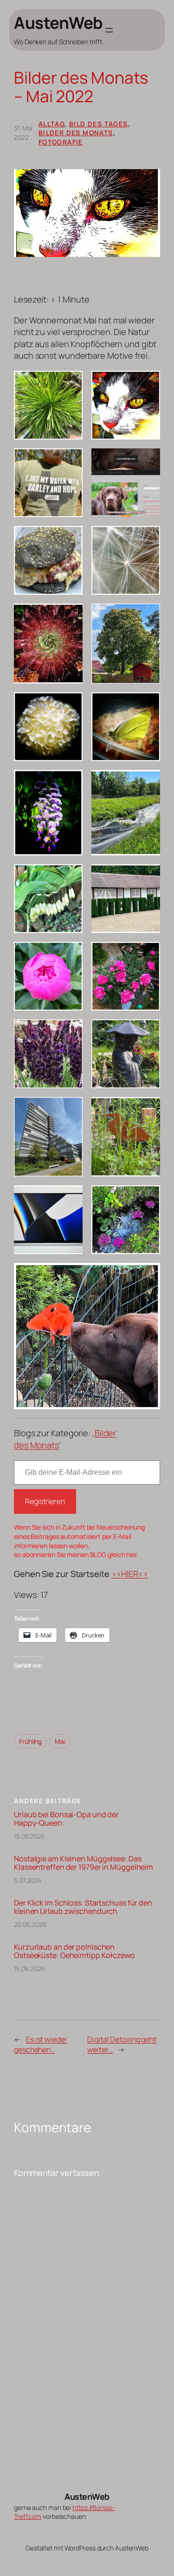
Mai (60, 1741)
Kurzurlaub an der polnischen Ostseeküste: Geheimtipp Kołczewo (74, 1951)
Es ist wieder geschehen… (41, 2045)
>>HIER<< (130, 1574)
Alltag (52, 124)
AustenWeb (58, 23)
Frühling (30, 1741)
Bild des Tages (99, 124)
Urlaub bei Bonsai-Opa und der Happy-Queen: (66, 1819)
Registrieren (45, 1501)
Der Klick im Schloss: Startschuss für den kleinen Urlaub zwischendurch (83, 1907)
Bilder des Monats (76, 133)
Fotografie (61, 142)
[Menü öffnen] (109, 30)
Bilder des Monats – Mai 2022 (81, 87)
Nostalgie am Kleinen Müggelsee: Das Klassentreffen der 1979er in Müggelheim (84, 1863)
